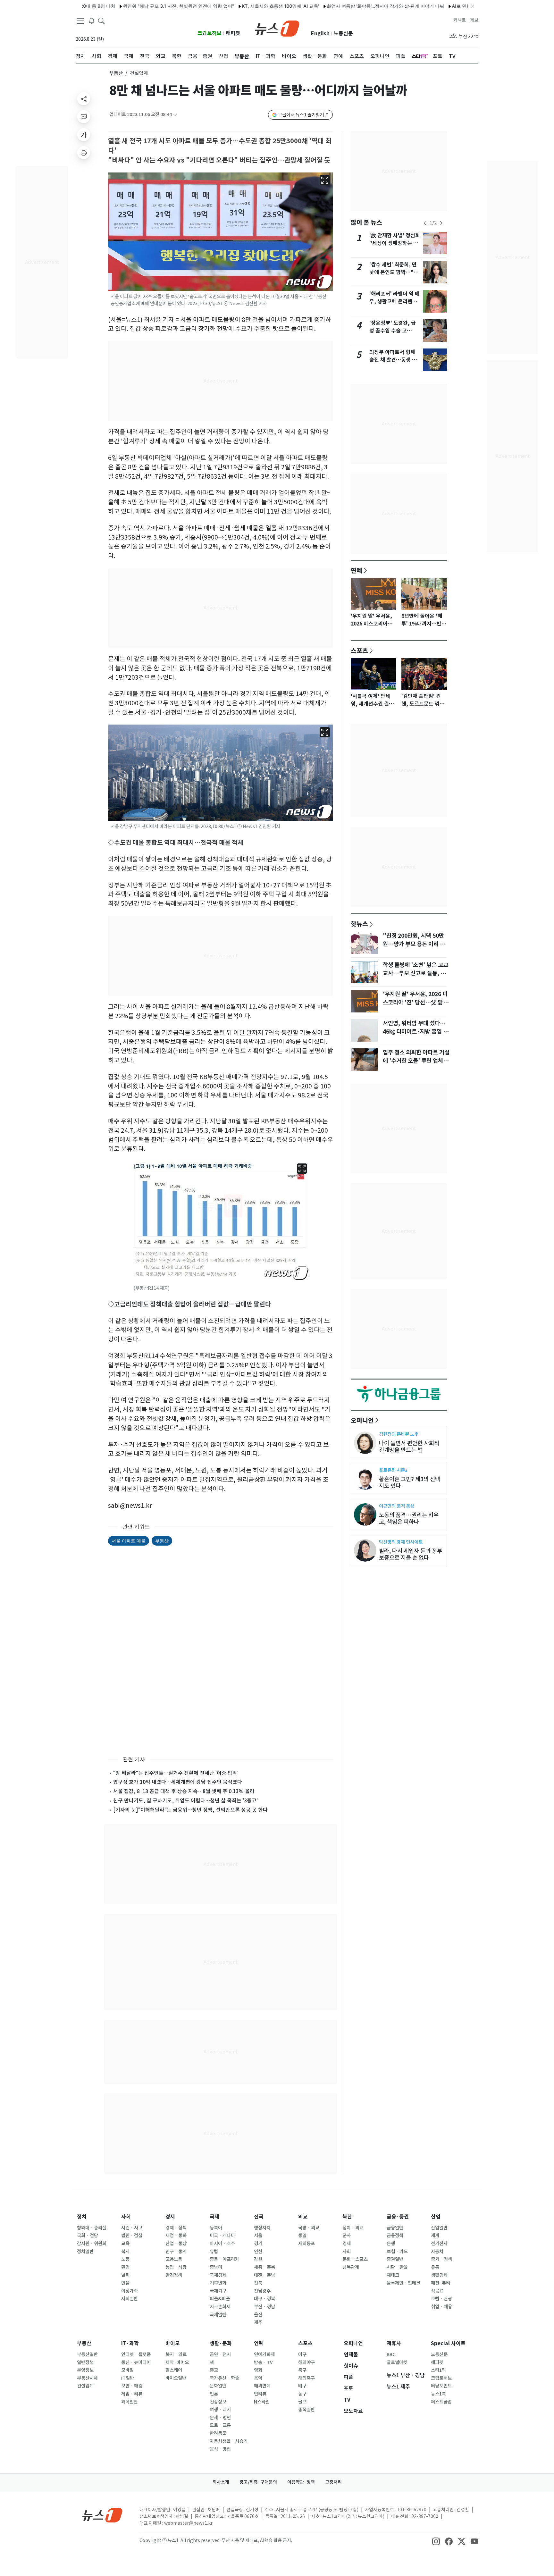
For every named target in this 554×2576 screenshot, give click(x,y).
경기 (258, 2244)
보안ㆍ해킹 (132, 2386)
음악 (258, 2378)
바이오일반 (176, 2378)
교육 (125, 2244)
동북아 (216, 2228)
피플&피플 (220, 2299)
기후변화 (218, 2283)
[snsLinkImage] (436, 2541)
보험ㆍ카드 (397, 2252)
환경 (125, 2267)
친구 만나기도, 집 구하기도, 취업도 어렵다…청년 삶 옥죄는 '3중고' (185, 1800)
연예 (357, 570)
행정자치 (262, 2228)
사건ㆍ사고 (132, 2228)
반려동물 (218, 2433)
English (320, 34)
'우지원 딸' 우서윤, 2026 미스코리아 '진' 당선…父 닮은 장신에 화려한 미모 (415, 1003)
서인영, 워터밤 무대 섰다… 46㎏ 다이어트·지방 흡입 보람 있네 (415, 1032)
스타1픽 (438, 2370)
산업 (436, 2217)
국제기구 (218, 2291)
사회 (126, 2217)
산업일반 (439, 2228)
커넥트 (460, 20)
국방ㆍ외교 (309, 2228)
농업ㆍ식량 (176, 2267)
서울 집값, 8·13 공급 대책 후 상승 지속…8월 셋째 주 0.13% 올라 (184, 1791)
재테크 (393, 2275)
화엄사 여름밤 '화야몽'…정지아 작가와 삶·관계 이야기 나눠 (327, 6)
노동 (125, 2259)
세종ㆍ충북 (264, 2267)
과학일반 (130, 2402)
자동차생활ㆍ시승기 (229, 2441)
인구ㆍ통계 (176, 2252)
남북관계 (351, 2267)
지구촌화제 (220, 2307)
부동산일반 (87, 2354)
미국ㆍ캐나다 (222, 2236)
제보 (474, 20)
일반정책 (85, 2362)
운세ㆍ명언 (220, 2418)
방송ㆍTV (263, 2362)
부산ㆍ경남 (264, 2307)
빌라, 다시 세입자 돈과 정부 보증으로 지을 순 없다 (411, 1554)
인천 (258, 2252)
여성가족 (130, 2291)
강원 (258, 2259)
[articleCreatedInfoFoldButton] (175, 115)
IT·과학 (130, 2343)
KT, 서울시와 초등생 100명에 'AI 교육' (222, 6)
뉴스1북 (438, 2394)
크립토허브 (210, 33)
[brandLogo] (277, 28)
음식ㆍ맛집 (220, 2449)
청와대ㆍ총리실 (92, 2228)
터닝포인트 (441, 2386)
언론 (214, 2394)
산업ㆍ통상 (176, 2244)
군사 (347, 2236)
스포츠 (359, 650)
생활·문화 (221, 2343)
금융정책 (395, 2236)
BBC (391, 2354)
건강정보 (218, 2402)
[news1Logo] (102, 2515)
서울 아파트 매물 (129, 1541)
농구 (302, 2394)
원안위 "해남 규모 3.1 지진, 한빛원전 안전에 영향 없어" (120, 6)
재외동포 (306, 2244)
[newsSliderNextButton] (441, 223)
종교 (214, 2370)
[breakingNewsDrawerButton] (92, 21)
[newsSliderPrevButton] (425, 223)
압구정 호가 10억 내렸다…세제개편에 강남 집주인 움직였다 (178, 1782)
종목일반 (306, 2410)
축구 (302, 2370)
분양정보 (85, 2370)
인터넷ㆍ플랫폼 (136, 2354)
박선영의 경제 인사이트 (401, 1542)
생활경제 (439, 2275)
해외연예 (262, 2386)
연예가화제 (264, 2354)
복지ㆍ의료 (176, 2354)
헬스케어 (174, 2370)
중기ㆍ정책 (441, 2259)
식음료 (437, 2291)
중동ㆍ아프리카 (224, 2259)
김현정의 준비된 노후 (399, 1434)
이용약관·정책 (301, 2482)
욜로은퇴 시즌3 (393, 1470)
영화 (258, 2370)
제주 (258, 2322)
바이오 (173, 2343)
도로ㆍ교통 (220, 2425)
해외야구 (306, 2362)
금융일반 (395, 2228)
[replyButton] (84, 117)
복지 (125, 2252)
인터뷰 (260, 2394)
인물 (125, 2283)
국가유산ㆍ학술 (224, 2378)
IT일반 (128, 2378)
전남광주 (262, 2291)
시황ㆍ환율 (397, 2267)
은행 (391, 2244)
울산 (258, 2315)
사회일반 (130, 2299)
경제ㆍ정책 (176, 2228)
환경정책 (174, 2275)
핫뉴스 (359, 924)
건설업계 (85, 2386)
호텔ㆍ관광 (441, 2299)
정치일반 (85, 2252)
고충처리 (333, 2482)
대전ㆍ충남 (264, 2275)
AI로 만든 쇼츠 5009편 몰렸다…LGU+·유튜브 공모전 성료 (451, 6)
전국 (259, 2217)
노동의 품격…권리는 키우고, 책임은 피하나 (409, 1518)
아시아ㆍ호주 (222, 2244)
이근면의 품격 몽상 (397, 1506)
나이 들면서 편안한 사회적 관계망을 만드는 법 (409, 1447)
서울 (258, 2236)
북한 (347, 2217)
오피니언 (362, 1420)
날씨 (125, 2275)
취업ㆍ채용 (441, 2307)
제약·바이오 (177, 2362)
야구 (302, 2354)
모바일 (127, 2370)
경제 (170, 2217)
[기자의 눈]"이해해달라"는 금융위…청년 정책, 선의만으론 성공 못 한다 (190, 1810)
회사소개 (221, 2482)
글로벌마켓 (397, 2362)
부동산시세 (87, 2378)
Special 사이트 (448, 2343)
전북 (258, 2283)
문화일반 (218, 2386)
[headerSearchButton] (101, 21)
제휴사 (394, 2343)
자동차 (437, 2252)
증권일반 (395, 2259)
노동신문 (343, 34)
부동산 (116, 73)
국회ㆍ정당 (88, 2236)
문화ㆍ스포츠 (355, 2259)
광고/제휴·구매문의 (258, 2482)
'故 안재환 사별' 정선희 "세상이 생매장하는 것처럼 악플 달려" (395, 243)
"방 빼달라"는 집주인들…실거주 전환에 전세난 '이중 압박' (176, 1773)
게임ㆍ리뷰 (132, 2394)
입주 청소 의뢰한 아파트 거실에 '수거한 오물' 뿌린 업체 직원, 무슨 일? (416, 1061)
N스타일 (262, 2402)
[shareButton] (84, 99)
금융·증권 (398, 2217)
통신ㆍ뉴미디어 (136, 2362)
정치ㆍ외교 (353, 2228)
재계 (435, 2236)
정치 (82, 2217)
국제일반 (218, 2315)
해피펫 (233, 33)
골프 (302, 2402)
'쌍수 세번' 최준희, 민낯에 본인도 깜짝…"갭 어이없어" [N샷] (394, 272)
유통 (435, 2267)
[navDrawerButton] (80, 21)
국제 (214, 2217)
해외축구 (306, 2378)
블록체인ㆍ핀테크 (403, 2283)
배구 (302, 2386)
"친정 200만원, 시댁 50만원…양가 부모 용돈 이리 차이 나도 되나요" (414, 944)
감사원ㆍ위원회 (92, 2244)
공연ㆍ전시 (220, 2354)
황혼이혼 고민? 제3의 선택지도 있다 (410, 1482)
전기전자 (439, 2244)
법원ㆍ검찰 (132, 2236)
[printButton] (84, 153)
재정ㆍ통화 (176, 2236)
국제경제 (218, 2275)
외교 (303, 2217)
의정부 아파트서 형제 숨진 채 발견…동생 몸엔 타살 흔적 (393, 360)
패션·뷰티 (441, 2283)
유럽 (214, 2252)
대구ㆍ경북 (264, 2299)
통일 (302, 2236)
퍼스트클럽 (441, 2402)
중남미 (216, 2267)
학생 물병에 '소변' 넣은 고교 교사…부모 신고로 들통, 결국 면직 (415, 973)
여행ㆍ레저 (220, 2410)
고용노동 (174, 2259)
